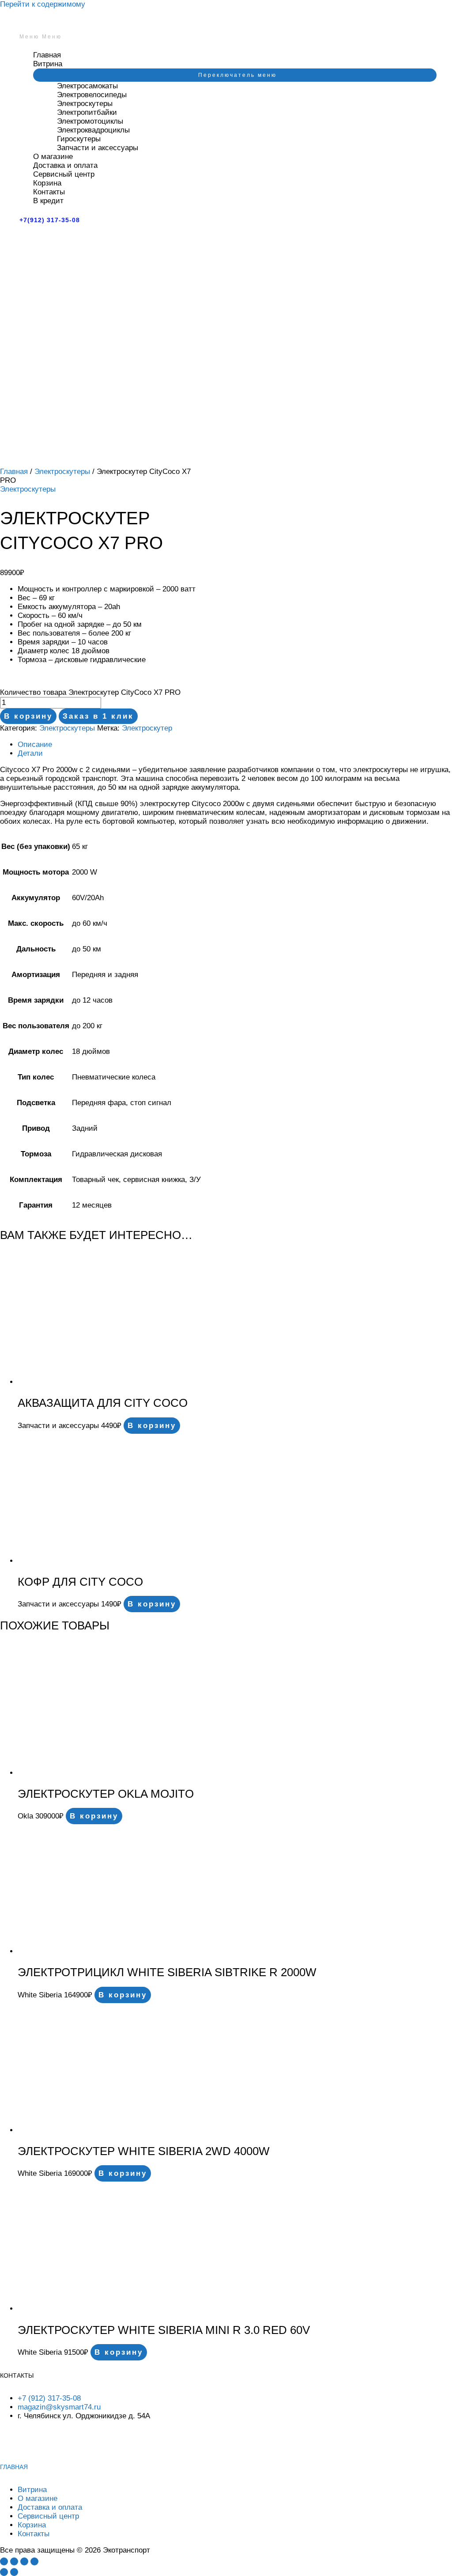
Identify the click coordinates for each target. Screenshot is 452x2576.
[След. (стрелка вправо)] (14, 2572)
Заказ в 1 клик (98, 716)
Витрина (48, 64)
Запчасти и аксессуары (98, 148)
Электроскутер (147, 728)
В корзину (28, 716)
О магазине (53, 157)
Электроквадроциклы (93, 130)
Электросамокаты (87, 86)
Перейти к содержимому (43, 4)
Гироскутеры (79, 139)
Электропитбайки (87, 112)
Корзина (47, 183)
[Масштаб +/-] (4, 2561)
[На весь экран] (14, 2561)
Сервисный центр (64, 174)
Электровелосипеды (92, 95)
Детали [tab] (30, 753)
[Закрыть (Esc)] (34, 2561)
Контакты (49, 192)
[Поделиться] (24, 2561)
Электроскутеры (85, 104)
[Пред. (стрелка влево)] (4, 2572)
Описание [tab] (35, 744)
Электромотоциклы (90, 121)
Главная (47, 55)
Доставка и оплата (65, 165)
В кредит (48, 201)
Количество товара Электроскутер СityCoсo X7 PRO (90, 692)
